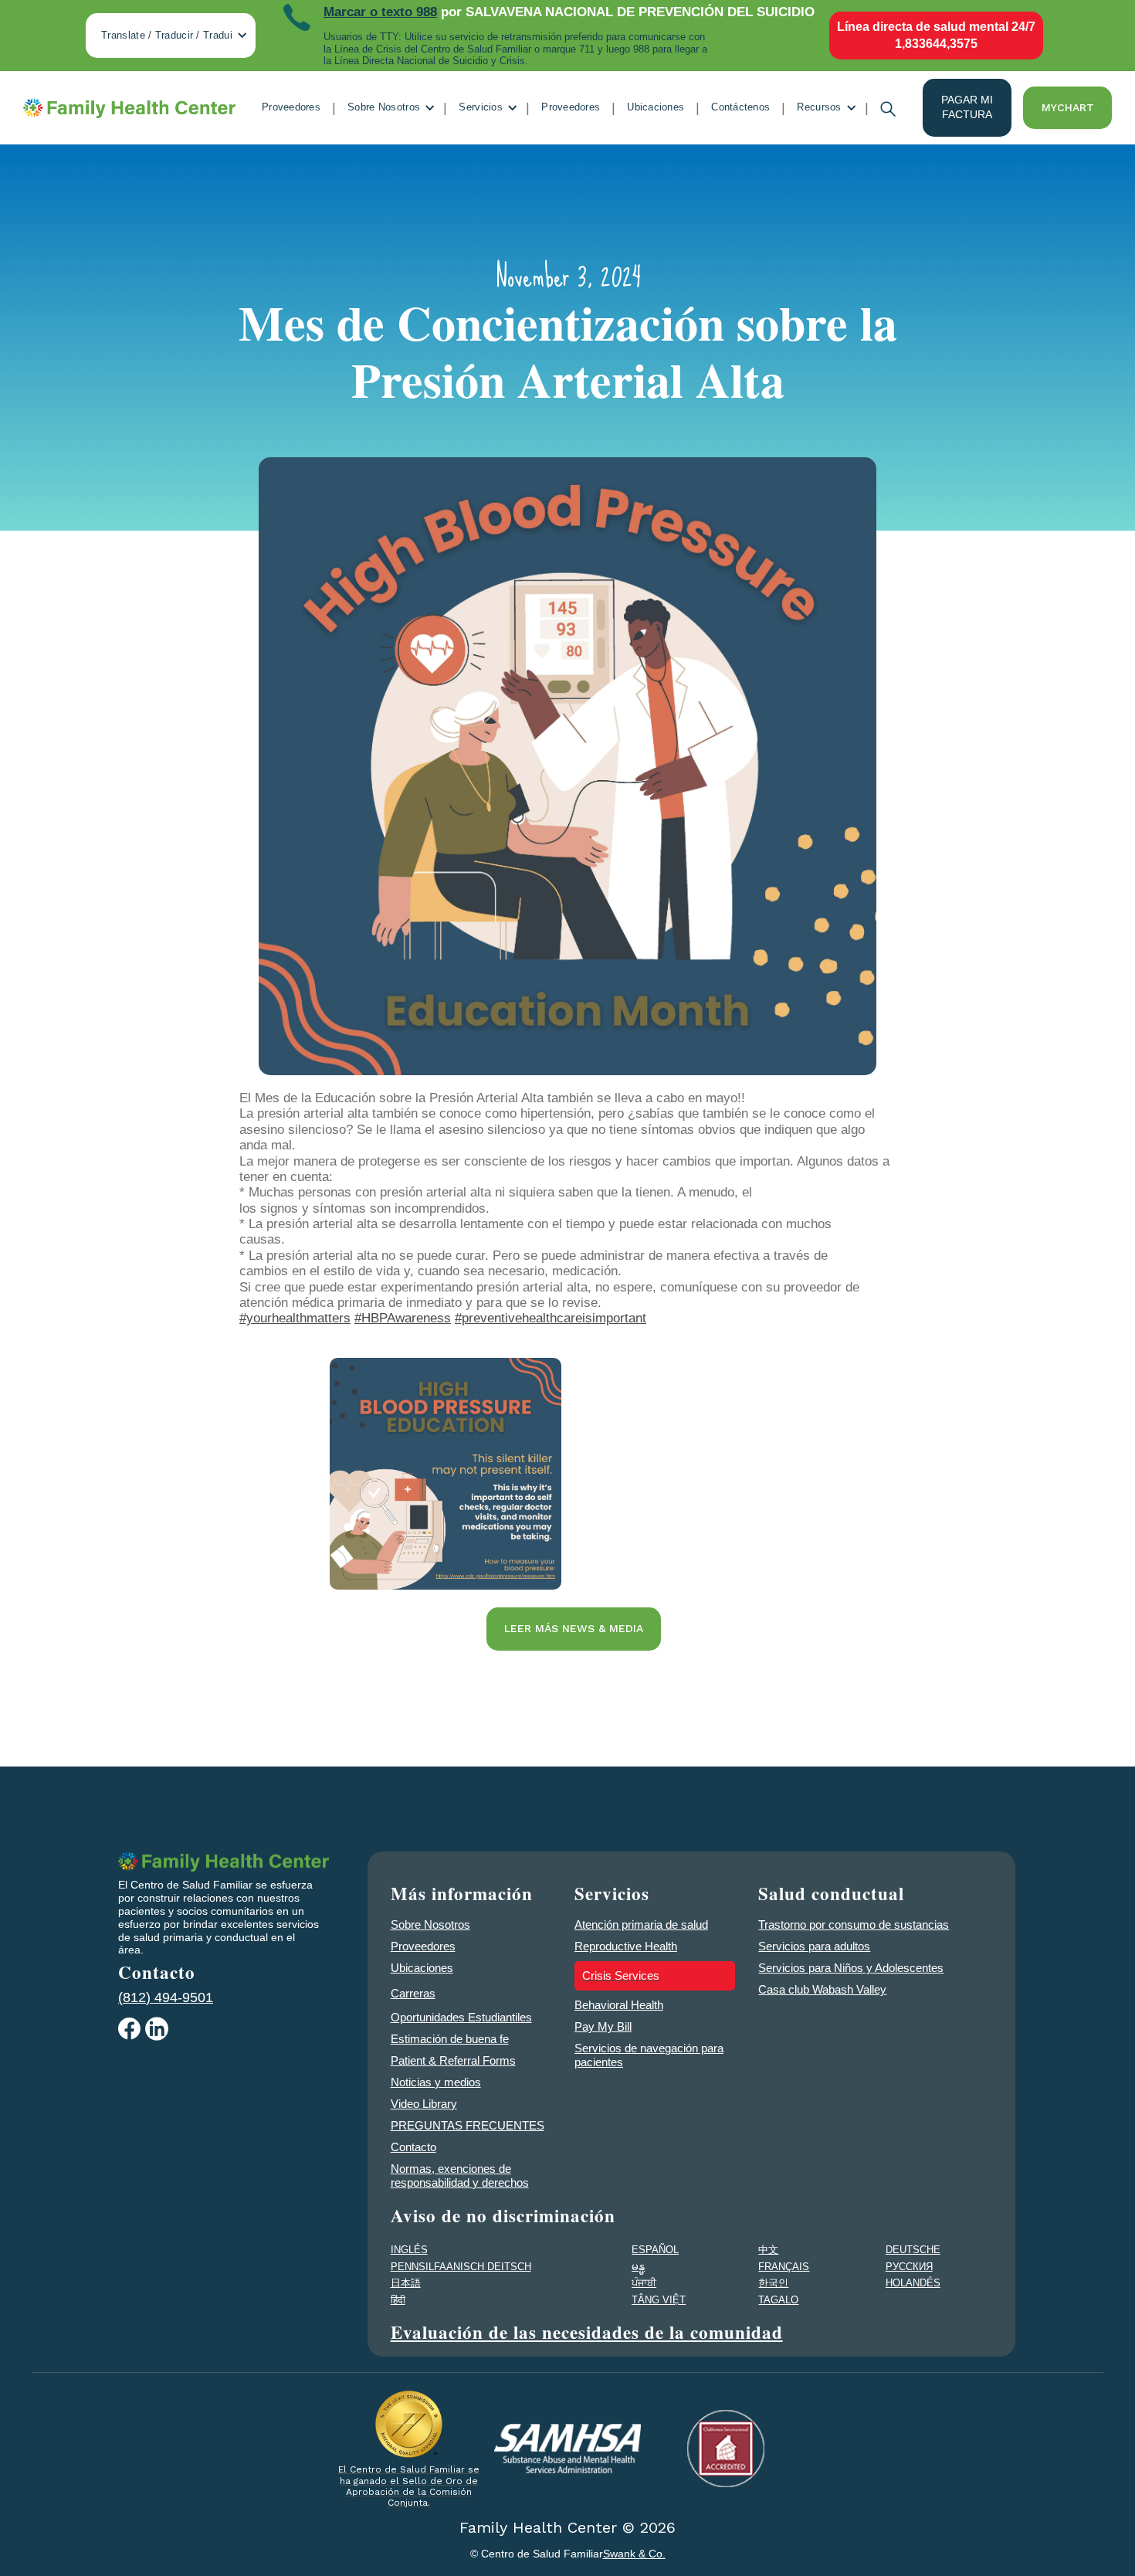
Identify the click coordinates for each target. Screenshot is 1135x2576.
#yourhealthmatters (295, 1318)
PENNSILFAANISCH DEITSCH (461, 2267)
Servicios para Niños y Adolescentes (851, 1968)
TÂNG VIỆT (659, 2300)
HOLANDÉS (913, 2283)
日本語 (406, 2283)
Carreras (413, 1993)
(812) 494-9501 (166, 1997)
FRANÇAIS (784, 2267)
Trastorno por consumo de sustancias (854, 1924)
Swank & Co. (634, 2554)
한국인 (773, 2283)
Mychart (1068, 107)
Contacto (413, 2147)
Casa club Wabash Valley (822, 1989)
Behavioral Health (619, 2005)
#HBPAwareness (403, 1318)
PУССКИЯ (909, 2267)
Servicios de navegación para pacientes (649, 2055)
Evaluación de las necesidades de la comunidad (587, 2332)
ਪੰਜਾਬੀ (644, 2283)
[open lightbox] (446, 1474)
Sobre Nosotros (430, 1924)
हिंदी (398, 2300)
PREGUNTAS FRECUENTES (468, 2125)
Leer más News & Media (574, 1628)
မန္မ (638, 2267)
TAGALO (778, 2300)
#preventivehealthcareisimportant (551, 1318)
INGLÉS (409, 2250)
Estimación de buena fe (450, 2039)
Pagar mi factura (967, 107)
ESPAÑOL (655, 2250)
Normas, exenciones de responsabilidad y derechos (460, 2176)
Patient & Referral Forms (453, 2060)
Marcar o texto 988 (380, 12)
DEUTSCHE (913, 2250)
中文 (768, 2250)
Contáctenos (740, 107)
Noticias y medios (436, 2082)
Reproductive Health (626, 1946)
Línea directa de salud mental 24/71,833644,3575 (936, 35)
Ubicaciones (656, 107)
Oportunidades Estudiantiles (461, 2017)
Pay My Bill (603, 2026)
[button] (171, 36)
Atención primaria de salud (641, 1924)
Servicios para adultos (814, 1946)
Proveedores (291, 107)
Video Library (424, 2104)
